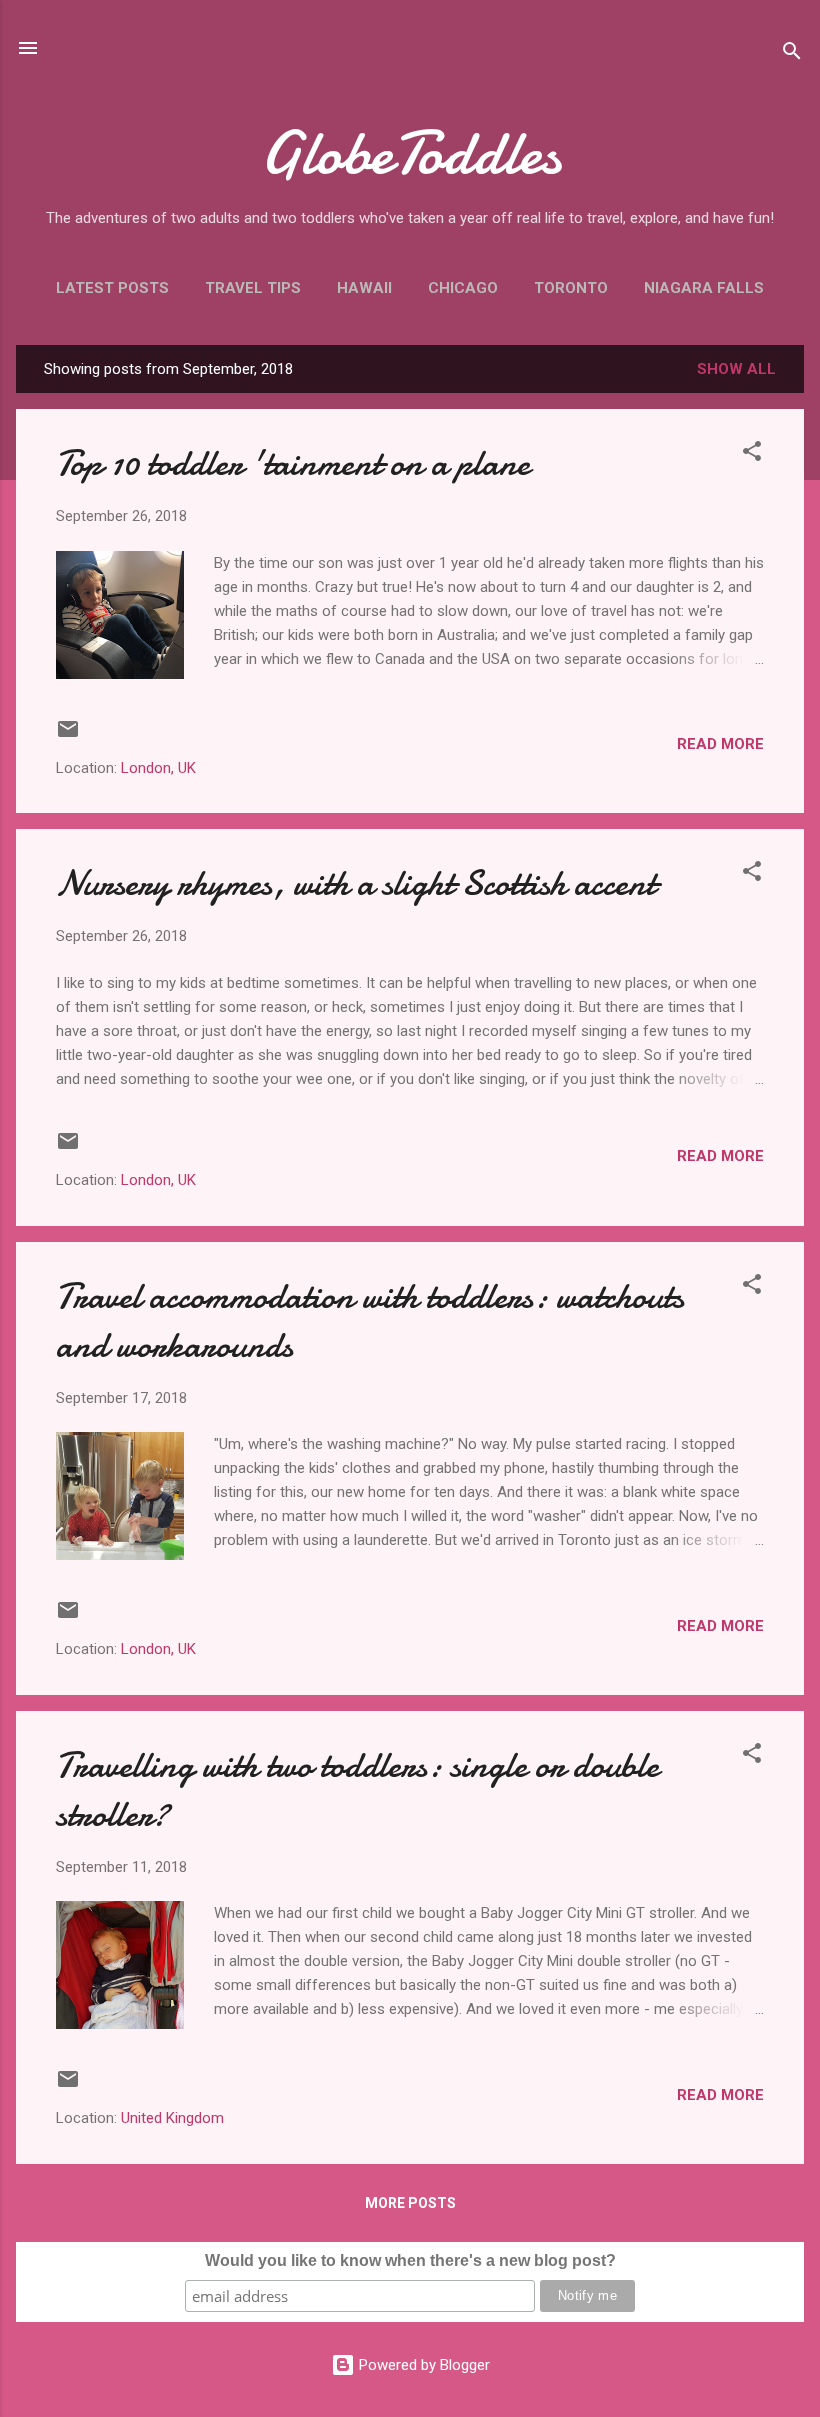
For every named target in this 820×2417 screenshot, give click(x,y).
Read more (720, 744)
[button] (752, 454)
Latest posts (112, 288)
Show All (736, 369)
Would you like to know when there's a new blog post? (410, 2260)
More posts (410, 2203)
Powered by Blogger (422, 2365)
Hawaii (364, 288)
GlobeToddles (410, 153)
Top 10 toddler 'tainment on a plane (293, 463)
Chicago (463, 288)
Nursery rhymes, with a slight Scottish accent (356, 883)
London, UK (158, 768)
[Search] (792, 54)
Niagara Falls (704, 288)
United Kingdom (172, 2118)
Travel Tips (253, 288)
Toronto (571, 288)
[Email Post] (68, 736)
